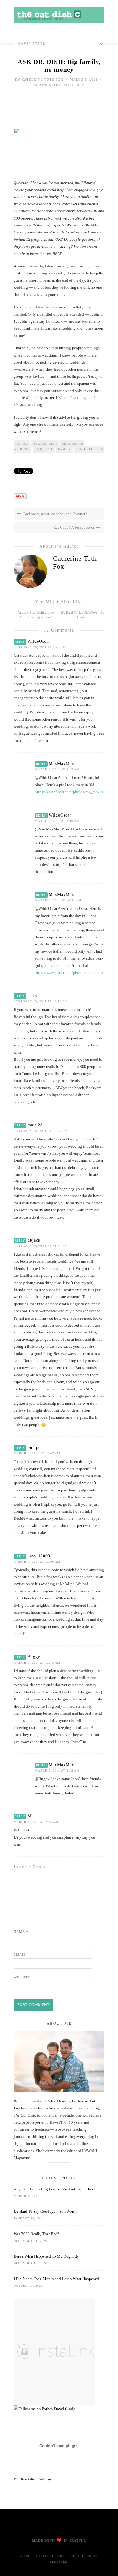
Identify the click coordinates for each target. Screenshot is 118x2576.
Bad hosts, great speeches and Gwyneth (55, 514)
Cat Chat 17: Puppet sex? (74, 527)
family (64, 449)
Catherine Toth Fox (42, 79)
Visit (33, 2479)
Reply (20, 642)
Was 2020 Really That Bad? (36, 2234)
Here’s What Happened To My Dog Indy (46, 2256)
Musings (43, 85)
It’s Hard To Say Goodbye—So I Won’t (45, 2211)
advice (22, 444)
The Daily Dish (69, 85)
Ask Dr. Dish (45, 444)
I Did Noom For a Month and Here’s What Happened (56, 2279)
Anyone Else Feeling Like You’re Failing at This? (54, 2189)
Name (21, 1932)
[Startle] (44, 2409)
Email (21, 1954)
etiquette (44, 449)
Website (22, 1977)
